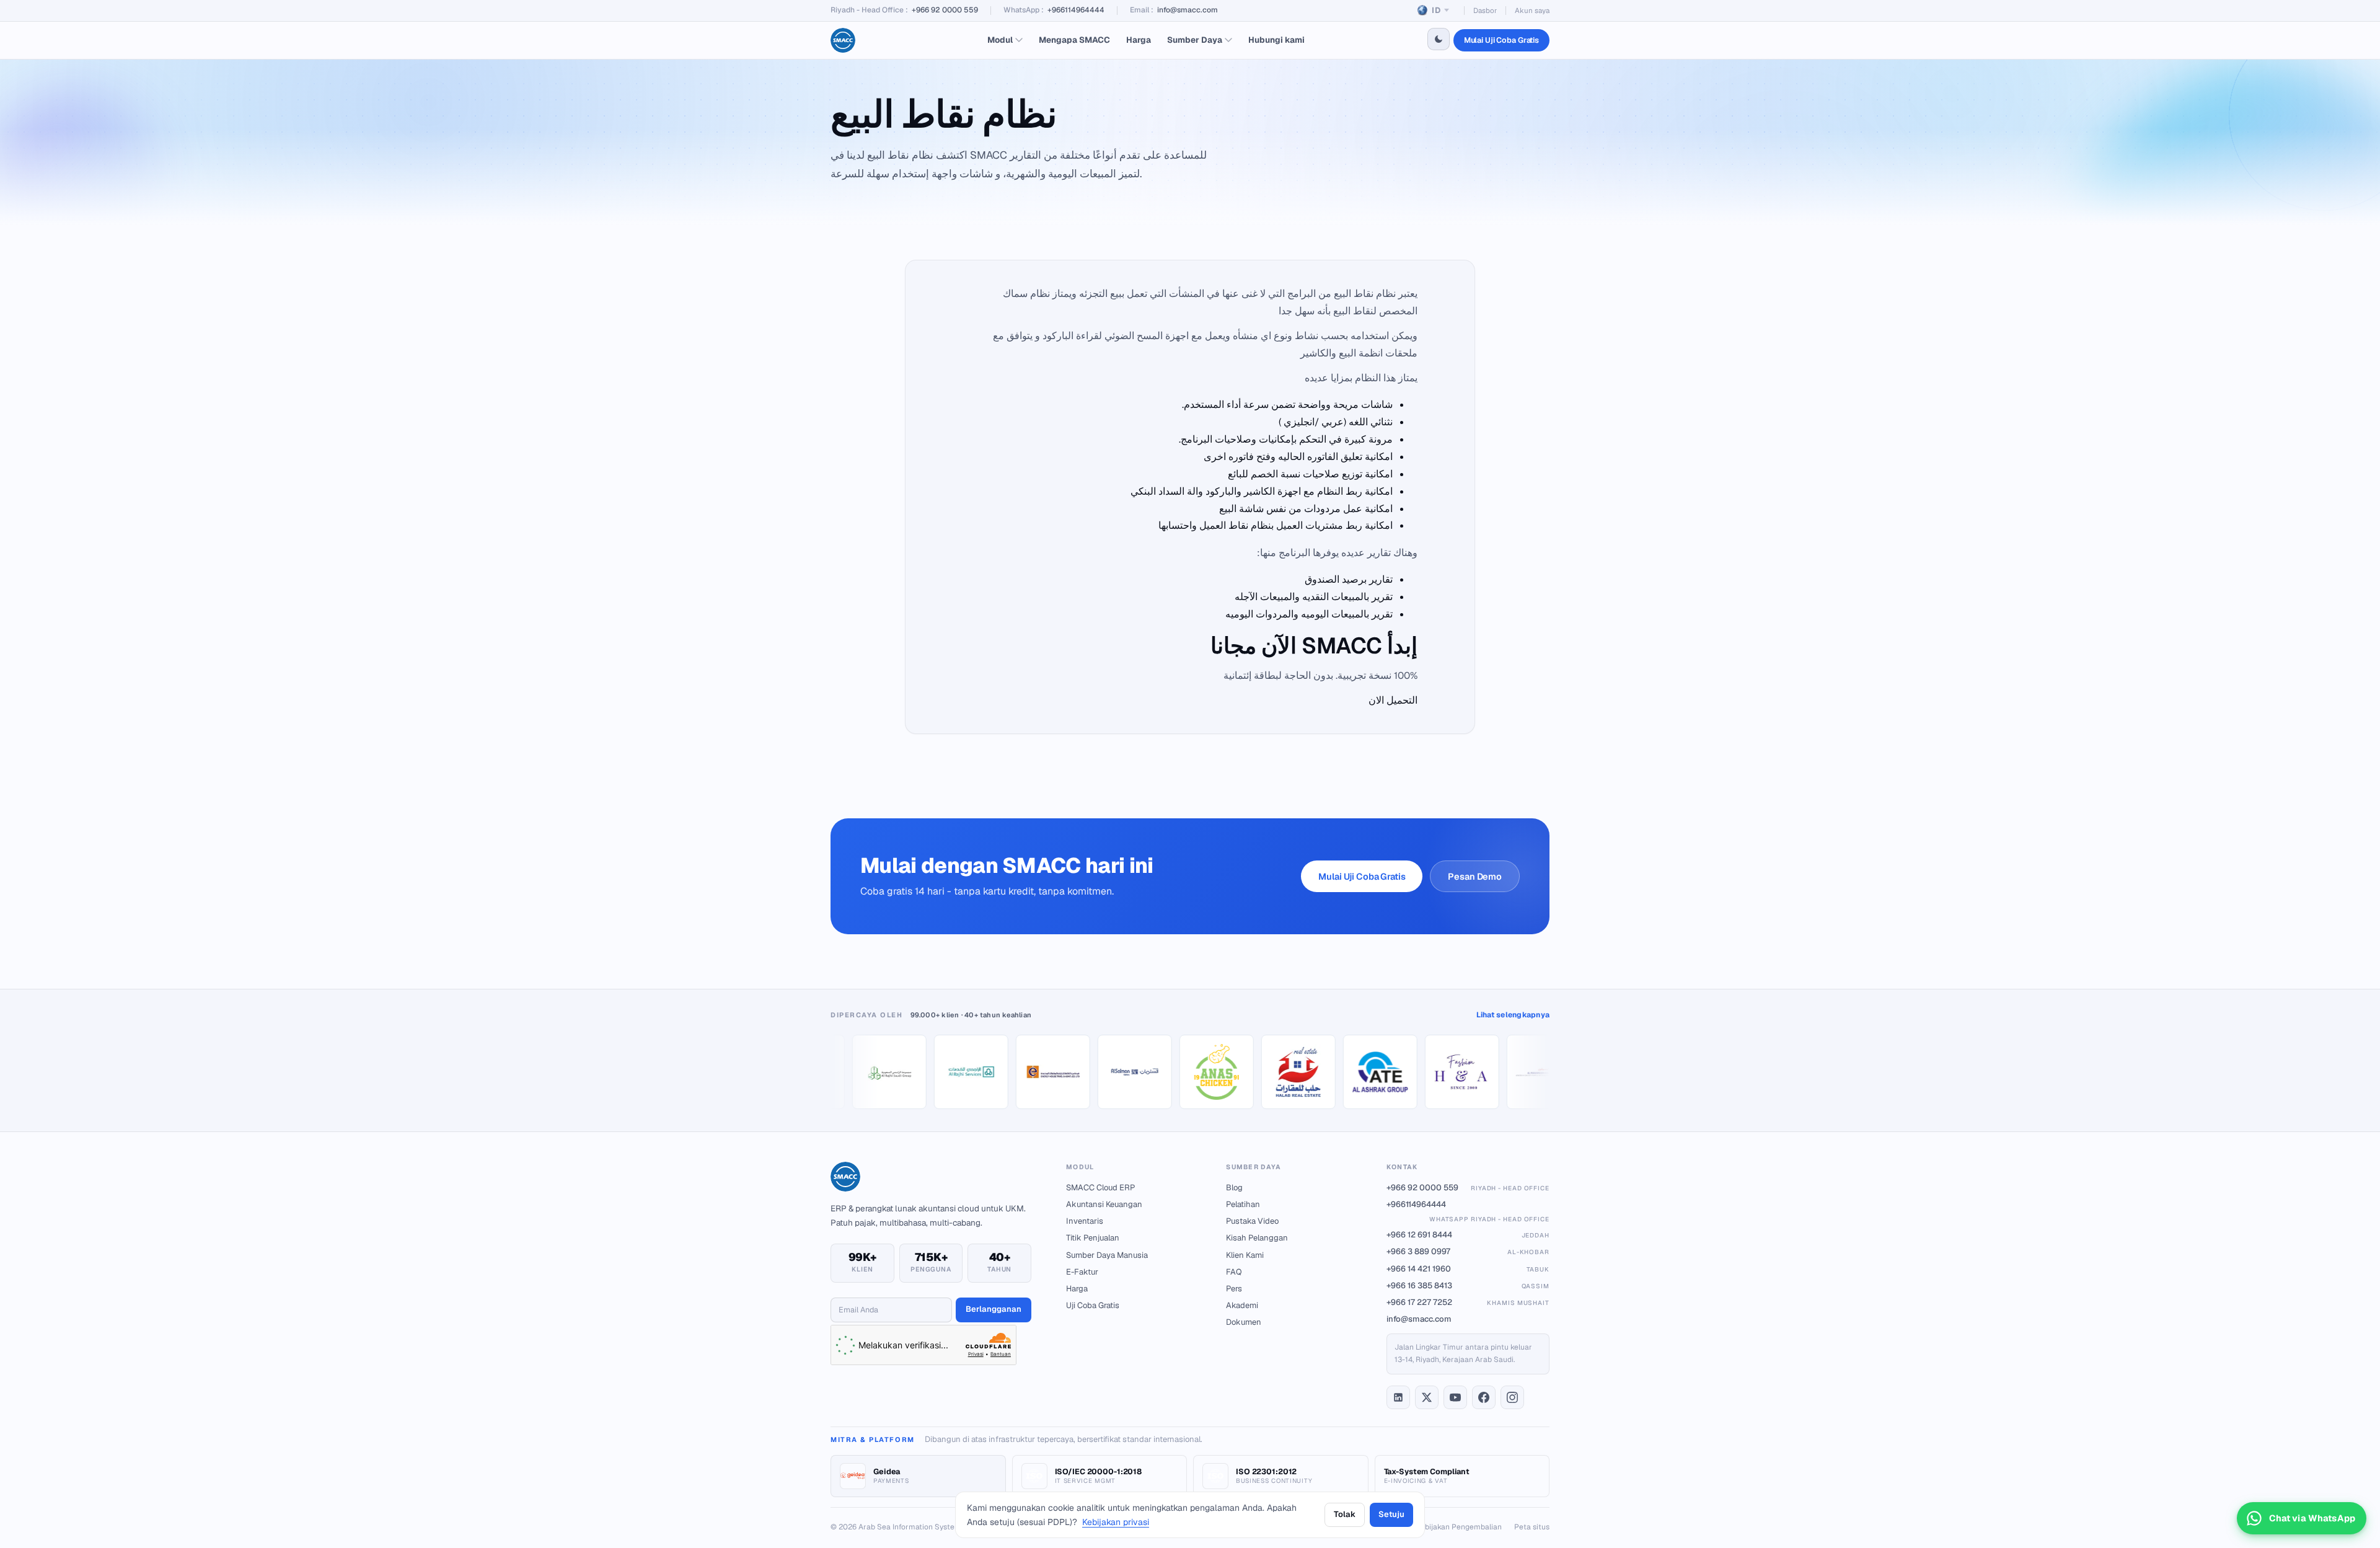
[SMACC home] (843, 40)
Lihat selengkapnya (1513, 1015)
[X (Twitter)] (1427, 1397)
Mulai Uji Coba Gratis (1501, 40)
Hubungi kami (1276, 40)
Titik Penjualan (1093, 1238)
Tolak (1344, 1514)
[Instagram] (1512, 1397)
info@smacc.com (1188, 10)
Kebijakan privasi (1116, 1522)
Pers (1234, 1289)
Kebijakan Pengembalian (1459, 1527)
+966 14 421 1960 (1468, 1269)
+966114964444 (1076, 10)
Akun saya (1532, 10)
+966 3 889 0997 (1468, 1251)
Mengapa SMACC (1074, 40)
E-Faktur (1082, 1272)
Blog (1234, 1188)
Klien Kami (1245, 1255)
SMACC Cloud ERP (1100, 1188)
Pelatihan (1243, 1204)
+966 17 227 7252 (1468, 1302)
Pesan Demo (1475, 876)
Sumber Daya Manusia (1107, 1255)
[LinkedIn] (1398, 1397)
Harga (1139, 40)
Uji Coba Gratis (1093, 1305)
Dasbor (1485, 10)
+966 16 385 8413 (1468, 1285)
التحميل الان (1393, 700)
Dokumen (1244, 1322)
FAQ (1234, 1272)
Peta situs (1532, 1527)
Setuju (1391, 1514)
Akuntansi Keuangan (1104, 1204)
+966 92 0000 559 (945, 10)
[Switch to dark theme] (1439, 39)
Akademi (1242, 1305)
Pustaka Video (1252, 1221)
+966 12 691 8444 (1468, 1235)
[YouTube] (1455, 1397)
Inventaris (1085, 1221)
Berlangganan (994, 1309)
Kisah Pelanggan (1257, 1238)
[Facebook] (1484, 1397)
